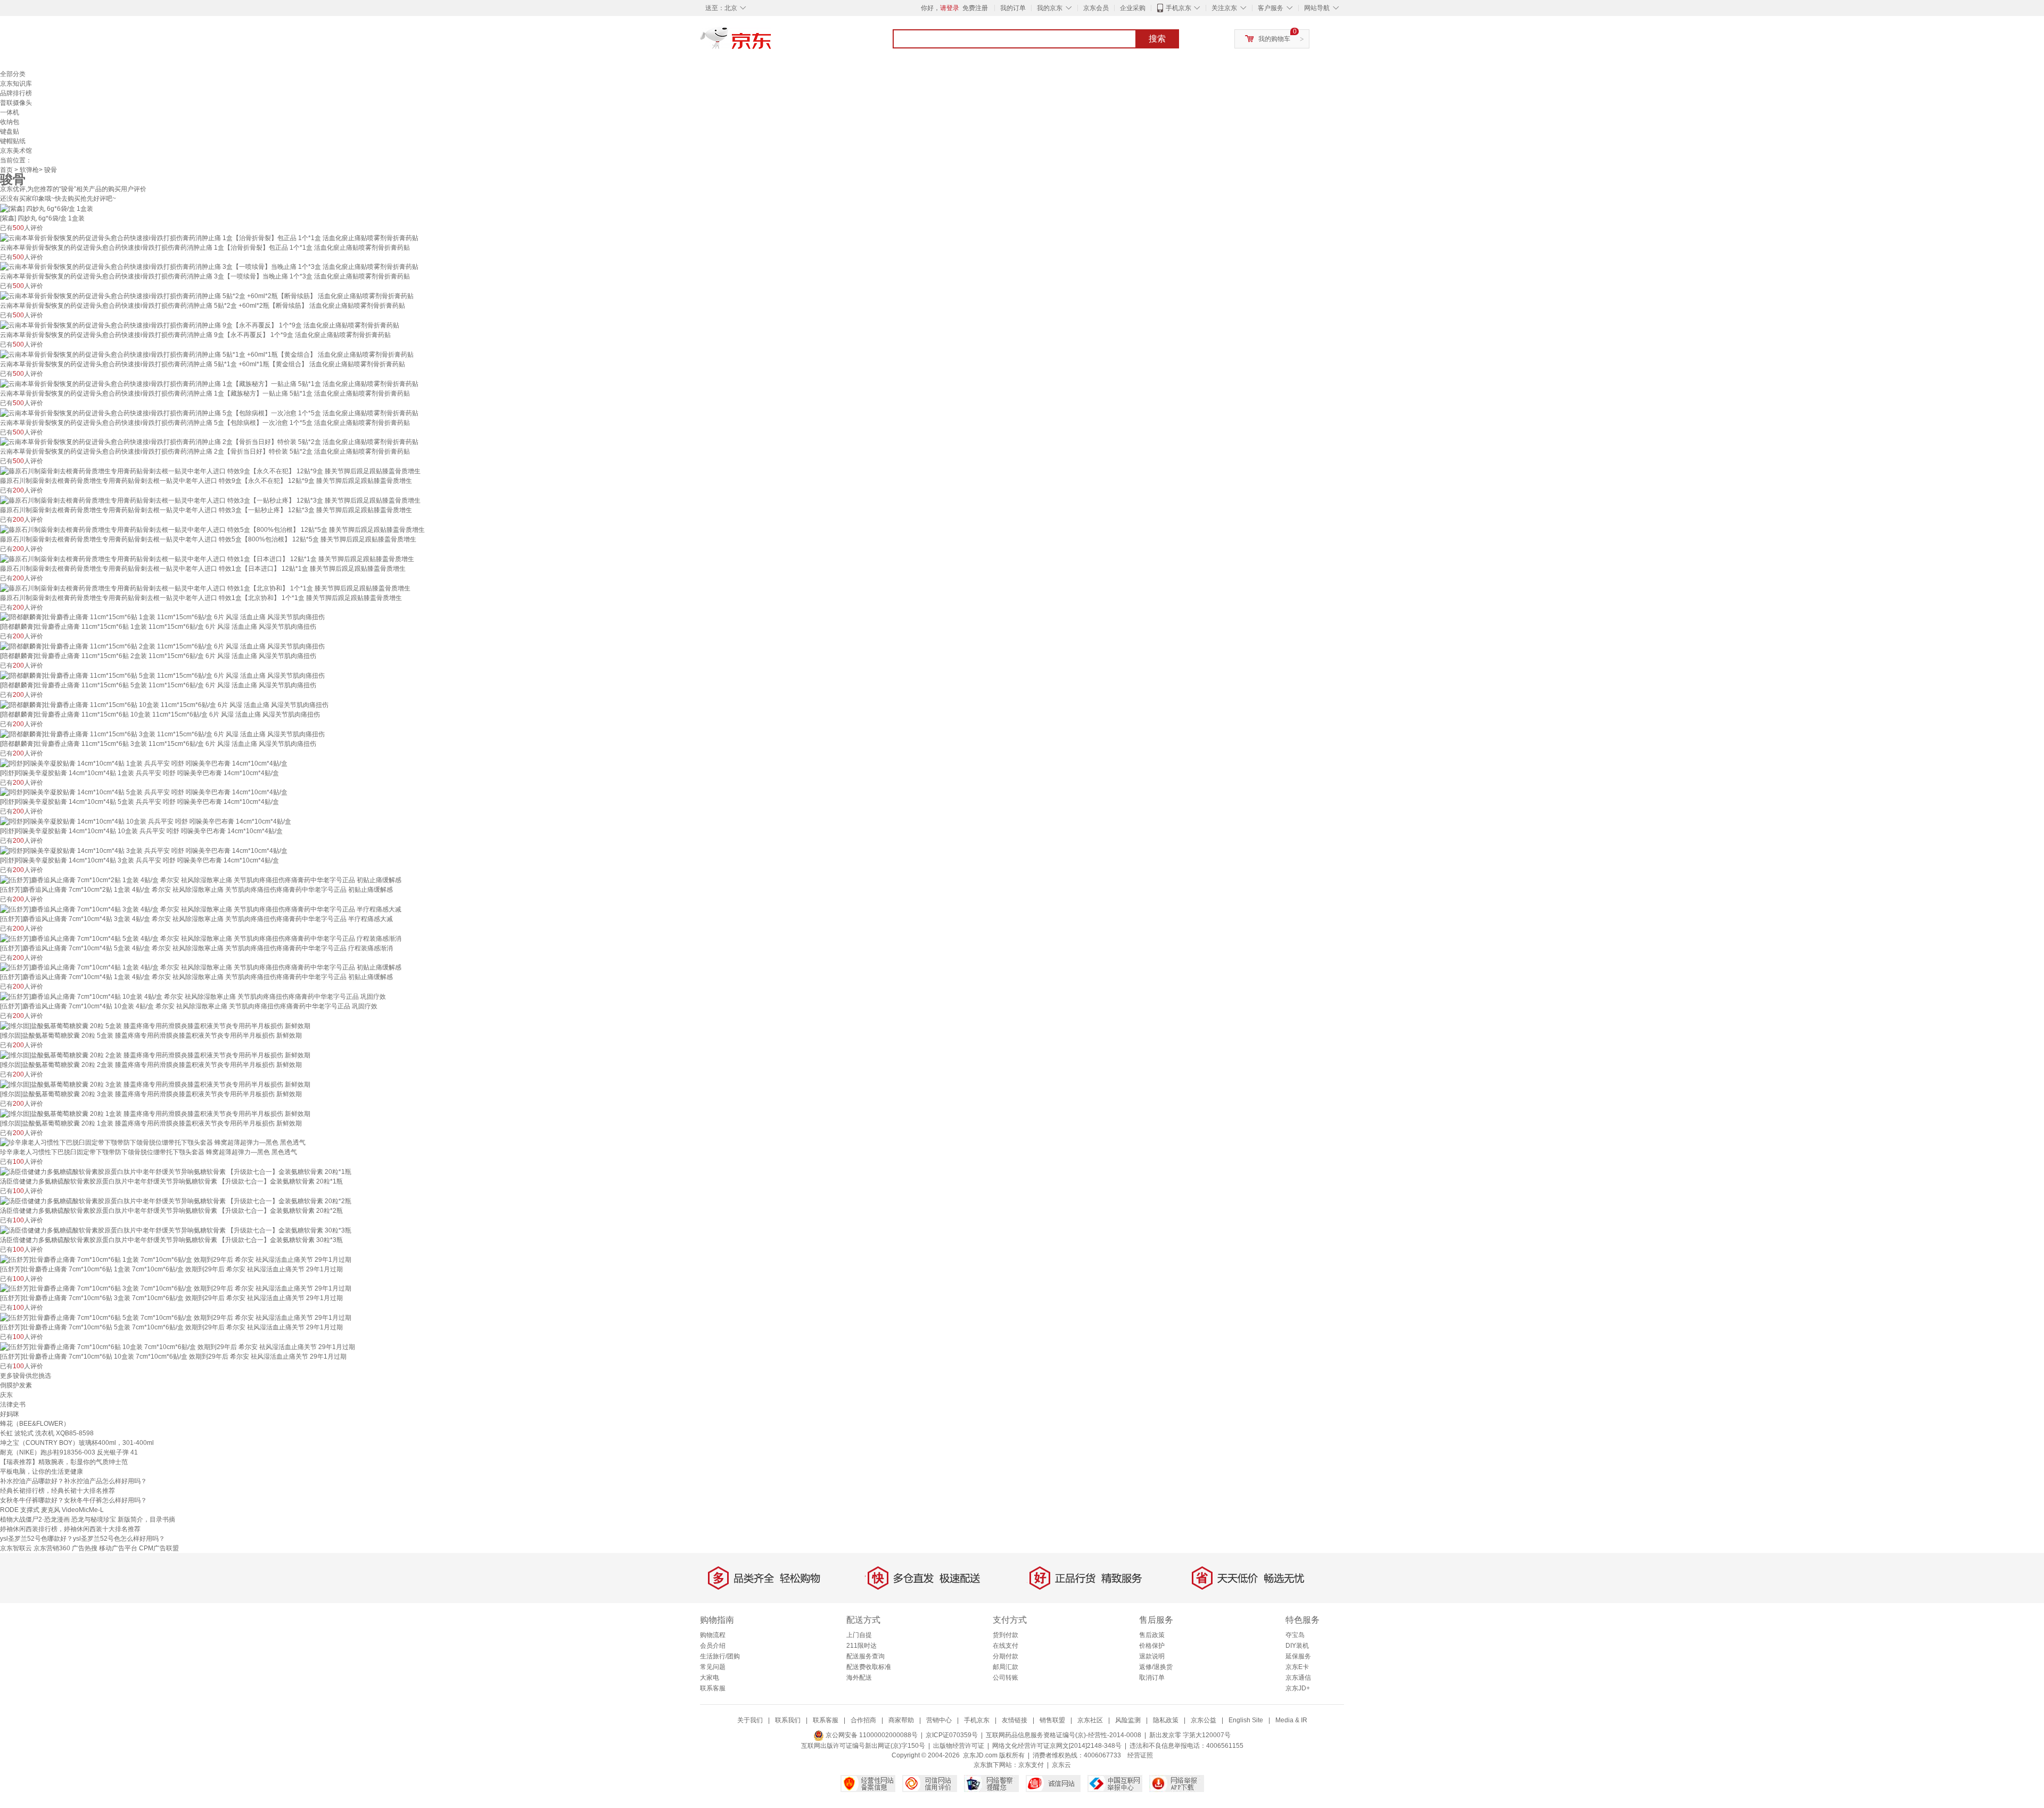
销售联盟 (1052, 1720)
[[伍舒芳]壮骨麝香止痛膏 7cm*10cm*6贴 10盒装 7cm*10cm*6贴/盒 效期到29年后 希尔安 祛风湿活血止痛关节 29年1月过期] (178, 1346)
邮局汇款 (1005, 1667)
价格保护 (1152, 1646)
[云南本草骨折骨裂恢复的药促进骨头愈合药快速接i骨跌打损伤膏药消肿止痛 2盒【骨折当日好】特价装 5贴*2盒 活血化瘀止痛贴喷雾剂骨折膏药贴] (209, 442)
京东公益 (1204, 1720)
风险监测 (1128, 1720)
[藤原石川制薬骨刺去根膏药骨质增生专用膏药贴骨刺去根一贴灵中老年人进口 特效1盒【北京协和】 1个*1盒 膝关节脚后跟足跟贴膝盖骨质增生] (205, 588)
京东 (772, 43)
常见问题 (713, 1667)
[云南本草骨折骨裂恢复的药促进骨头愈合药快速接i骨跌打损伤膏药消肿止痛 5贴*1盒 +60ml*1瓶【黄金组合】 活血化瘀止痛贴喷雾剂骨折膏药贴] (207, 354)
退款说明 (1152, 1656)
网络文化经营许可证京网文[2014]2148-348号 (1057, 1746)
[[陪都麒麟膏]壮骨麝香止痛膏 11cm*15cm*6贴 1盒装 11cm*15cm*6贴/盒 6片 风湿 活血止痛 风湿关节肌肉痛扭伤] (162, 617)
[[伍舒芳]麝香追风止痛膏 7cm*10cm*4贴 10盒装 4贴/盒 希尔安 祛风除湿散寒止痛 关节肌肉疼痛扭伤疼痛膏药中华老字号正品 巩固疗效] (193, 996)
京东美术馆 (16, 151)
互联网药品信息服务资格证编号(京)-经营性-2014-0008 (1064, 1735)
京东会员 (1096, 8)
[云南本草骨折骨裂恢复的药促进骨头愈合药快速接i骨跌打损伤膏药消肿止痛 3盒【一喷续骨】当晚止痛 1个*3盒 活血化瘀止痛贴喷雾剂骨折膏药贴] (209, 267)
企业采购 (1133, 8)
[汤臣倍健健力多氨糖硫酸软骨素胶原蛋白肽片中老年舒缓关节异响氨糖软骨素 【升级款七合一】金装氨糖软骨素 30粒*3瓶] (176, 1230)
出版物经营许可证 (959, 1746)
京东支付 (1031, 1765)
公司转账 (1005, 1678)
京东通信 (1298, 1678)
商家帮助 (901, 1720)
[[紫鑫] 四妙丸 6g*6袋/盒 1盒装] (47, 208)
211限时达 (862, 1646)
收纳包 (10, 122)
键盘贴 (10, 132)
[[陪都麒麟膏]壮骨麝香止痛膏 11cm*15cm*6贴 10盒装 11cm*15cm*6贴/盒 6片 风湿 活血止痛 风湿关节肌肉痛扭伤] (164, 704)
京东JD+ (1298, 1688)
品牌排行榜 (16, 93)
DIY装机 (1297, 1646)
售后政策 (1152, 1635)
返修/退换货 (1156, 1667)
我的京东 (1050, 8)
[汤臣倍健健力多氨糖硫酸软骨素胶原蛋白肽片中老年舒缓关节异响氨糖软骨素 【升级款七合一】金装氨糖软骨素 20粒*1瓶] (176, 1171)
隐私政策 (1166, 1720)
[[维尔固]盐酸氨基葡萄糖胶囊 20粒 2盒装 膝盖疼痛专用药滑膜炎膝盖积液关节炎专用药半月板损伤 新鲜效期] (155, 1055)
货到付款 (1005, 1635)
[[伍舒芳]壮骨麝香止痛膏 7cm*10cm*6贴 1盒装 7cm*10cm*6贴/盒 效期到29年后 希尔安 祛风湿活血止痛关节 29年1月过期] (176, 1259)
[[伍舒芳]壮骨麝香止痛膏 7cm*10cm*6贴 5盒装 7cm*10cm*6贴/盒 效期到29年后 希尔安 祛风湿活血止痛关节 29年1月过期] (176, 1317)
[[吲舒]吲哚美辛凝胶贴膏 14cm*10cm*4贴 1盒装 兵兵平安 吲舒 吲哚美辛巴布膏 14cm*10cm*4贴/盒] (144, 763)
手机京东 (1178, 8)
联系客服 (713, 1688)
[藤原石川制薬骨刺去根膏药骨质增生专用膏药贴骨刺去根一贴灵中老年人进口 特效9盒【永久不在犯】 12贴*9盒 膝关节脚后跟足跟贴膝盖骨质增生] (210, 471)
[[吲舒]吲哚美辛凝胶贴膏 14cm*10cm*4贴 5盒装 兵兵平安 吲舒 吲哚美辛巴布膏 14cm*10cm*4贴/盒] (144, 792)
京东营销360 (52, 1548)
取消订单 (1152, 1678)
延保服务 (1298, 1656)
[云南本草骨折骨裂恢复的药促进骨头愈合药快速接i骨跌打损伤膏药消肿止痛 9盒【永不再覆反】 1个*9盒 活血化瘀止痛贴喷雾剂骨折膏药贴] (200, 325)
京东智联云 (16, 1548)
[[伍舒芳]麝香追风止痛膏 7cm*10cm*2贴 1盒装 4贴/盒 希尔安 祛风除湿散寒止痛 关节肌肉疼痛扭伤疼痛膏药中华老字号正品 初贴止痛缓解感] (201, 880)
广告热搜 (85, 1548)
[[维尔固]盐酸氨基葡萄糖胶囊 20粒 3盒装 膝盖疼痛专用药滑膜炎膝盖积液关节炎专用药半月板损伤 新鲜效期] (155, 1084)
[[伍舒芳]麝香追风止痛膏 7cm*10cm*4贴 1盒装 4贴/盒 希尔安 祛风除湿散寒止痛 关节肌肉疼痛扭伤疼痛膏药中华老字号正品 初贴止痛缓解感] (201, 967)
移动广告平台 (118, 1548)
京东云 (1061, 1765)
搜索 (1157, 39)
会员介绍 (713, 1646)
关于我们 (750, 1720)
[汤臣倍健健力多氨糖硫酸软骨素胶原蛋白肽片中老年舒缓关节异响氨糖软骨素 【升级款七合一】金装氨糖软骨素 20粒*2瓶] (176, 1201)
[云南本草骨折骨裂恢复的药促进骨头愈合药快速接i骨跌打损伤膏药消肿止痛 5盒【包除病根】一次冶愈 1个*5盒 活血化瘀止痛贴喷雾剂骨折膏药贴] (209, 413)
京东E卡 (1297, 1667)
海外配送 (859, 1678)
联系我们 (788, 1720)
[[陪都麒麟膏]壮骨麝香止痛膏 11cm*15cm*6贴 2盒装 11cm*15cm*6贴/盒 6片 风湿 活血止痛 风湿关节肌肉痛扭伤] (162, 646)
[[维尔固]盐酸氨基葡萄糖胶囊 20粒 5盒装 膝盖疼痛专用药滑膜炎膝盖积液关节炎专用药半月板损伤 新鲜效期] (155, 1025)
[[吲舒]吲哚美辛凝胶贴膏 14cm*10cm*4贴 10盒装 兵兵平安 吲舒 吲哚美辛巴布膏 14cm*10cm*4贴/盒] (146, 821)
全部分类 (13, 74)
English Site (1246, 1720)
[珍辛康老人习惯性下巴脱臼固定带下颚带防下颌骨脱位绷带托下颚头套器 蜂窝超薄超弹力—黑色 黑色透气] (153, 1143)
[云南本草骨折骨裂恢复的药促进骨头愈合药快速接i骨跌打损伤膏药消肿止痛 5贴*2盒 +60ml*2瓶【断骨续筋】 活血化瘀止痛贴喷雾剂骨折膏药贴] (207, 295)
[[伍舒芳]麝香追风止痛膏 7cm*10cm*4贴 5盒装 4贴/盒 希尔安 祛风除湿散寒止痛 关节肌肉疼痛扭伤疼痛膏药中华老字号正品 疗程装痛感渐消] (201, 938)
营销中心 (939, 1720)
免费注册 (975, 8)
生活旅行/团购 (720, 1656)
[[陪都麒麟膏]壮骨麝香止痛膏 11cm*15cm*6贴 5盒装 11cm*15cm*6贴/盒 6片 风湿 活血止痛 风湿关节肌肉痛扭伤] (162, 675)
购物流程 (713, 1635)
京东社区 (1090, 1720)
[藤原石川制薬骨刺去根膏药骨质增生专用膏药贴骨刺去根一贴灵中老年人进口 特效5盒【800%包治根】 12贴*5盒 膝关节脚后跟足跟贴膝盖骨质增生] (212, 529)
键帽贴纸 (13, 141)
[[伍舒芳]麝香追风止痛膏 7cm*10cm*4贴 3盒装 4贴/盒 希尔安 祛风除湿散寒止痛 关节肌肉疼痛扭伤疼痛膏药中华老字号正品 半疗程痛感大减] (201, 909)
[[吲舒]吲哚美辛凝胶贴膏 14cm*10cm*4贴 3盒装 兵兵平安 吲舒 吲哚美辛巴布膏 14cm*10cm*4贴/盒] (144, 850)
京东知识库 (16, 84)
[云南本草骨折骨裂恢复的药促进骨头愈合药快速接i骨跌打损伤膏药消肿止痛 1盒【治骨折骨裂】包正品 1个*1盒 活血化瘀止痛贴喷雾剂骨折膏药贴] (209, 237)
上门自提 (859, 1635)
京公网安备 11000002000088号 (871, 1735)
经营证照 (1140, 1755)
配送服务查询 (866, 1656)
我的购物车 (1274, 39)
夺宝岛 (1295, 1635)
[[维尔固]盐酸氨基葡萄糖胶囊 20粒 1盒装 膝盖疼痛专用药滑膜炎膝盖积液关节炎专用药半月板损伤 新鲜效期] (155, 1113)
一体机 (10, 112)
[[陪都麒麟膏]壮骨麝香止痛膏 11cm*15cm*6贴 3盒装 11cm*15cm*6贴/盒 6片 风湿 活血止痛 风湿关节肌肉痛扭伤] (162, 734)
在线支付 (1005, 1646)
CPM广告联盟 (159, 1548)
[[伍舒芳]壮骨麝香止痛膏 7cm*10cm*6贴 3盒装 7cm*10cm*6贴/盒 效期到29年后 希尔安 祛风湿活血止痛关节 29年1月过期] (176, 1288)
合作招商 (863, 1720)
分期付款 (1005, 1656)
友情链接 (1015, 1720)
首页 (6, 170)
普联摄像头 (16, 103)
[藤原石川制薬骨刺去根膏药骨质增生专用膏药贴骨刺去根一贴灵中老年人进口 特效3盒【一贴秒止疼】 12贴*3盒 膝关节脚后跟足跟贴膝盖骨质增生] (210, 500)
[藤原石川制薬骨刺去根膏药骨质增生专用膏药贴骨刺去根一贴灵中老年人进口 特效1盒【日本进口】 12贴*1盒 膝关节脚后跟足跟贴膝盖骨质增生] (207, 558)
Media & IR (1291, 1720)
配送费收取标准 (869, 1667)
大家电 (710, 1678)
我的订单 (1013, 8)
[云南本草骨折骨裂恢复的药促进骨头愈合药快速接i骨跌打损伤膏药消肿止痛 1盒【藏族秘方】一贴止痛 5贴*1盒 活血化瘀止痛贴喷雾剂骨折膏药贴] (209, 383)
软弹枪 (29, 170)
